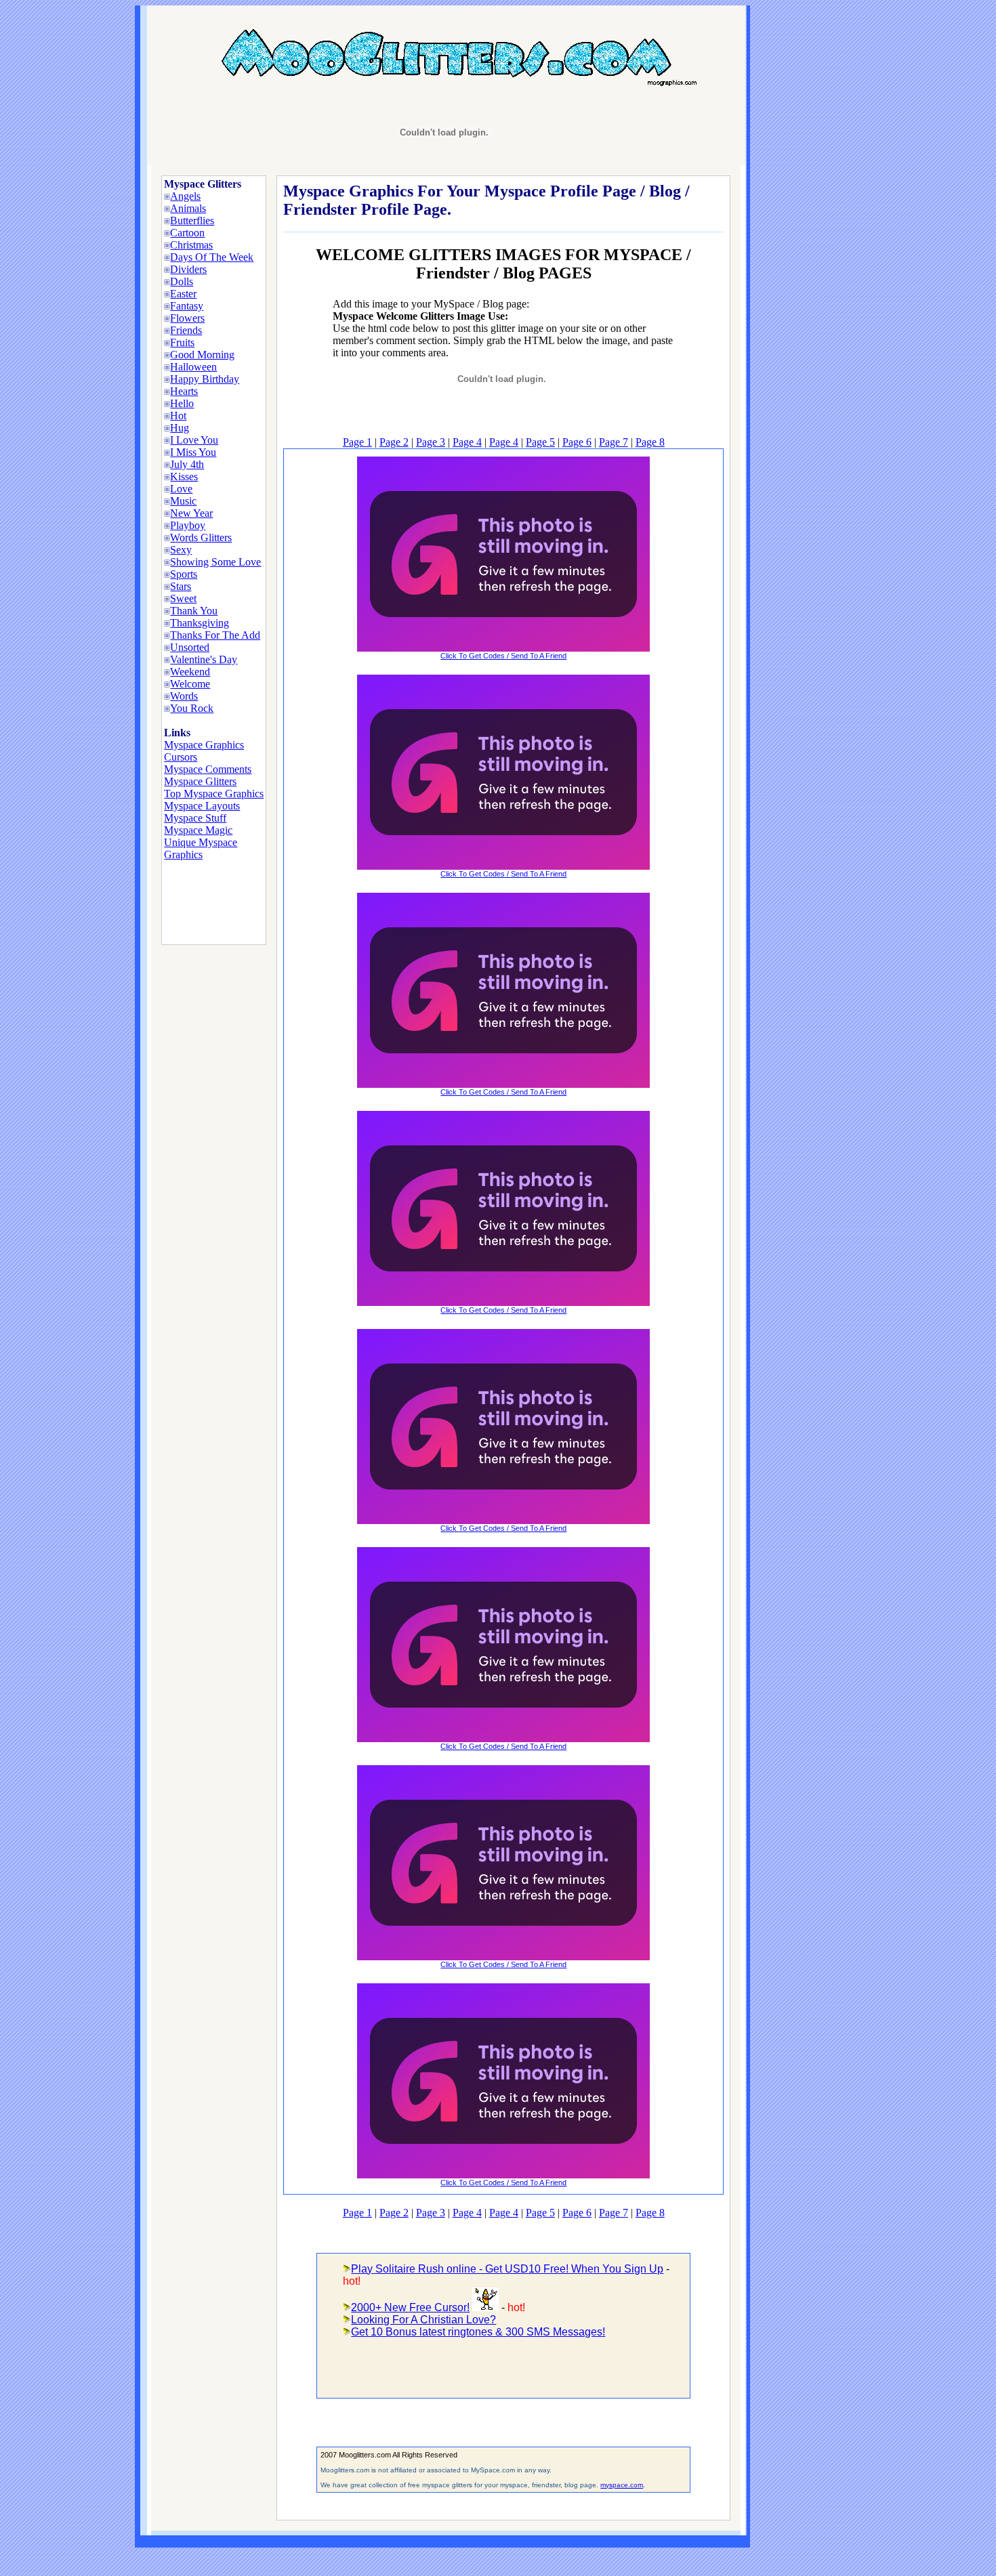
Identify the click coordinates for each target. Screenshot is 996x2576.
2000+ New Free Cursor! (410, 2307)
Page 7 (614, 442)
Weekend (190, 672)
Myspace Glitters (200, 781)
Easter (183, 294)
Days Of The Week (212, 257)
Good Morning (202, 355)
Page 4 (467, 442)
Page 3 (431, 442)
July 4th (187, 464)
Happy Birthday (205, 379)
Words (184, 696)
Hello (182, 403)
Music (183, 501)
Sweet (183, 598)
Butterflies (192, 220)
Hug (180, 428)
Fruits (182, 342)
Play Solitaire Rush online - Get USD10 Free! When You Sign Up (507, 2269)
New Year (191, 513)
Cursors (181, 757)
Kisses (184, 477)
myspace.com (622, 2485)
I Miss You (193, 452)
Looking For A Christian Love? (423, 2320)
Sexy (181, 550)
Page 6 (577, 442)
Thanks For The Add (215, 635)
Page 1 (357, 442)
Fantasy (187, 306)
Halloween (193, 367)
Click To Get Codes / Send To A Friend (503, 656)
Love (181, 489)
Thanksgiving (200, 623)
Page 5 (540, 442)
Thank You (194, 611)
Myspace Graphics (204, 745)
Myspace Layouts (202, 806)
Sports (184, 574)
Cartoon (187, 233)
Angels (185, 196)
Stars (181, 586)
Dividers (188, 269)
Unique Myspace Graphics (201, 848)
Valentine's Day (204, 659)
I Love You (194, 440)
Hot (178, 416)
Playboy (188, 525)
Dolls (182, 281)
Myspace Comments (208, 769)
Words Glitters (201, 537)
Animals (188, 208)
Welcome (190, 684)
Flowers (187, 318)
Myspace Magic (198, 830)
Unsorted (190, 647)
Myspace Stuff (195, 818)
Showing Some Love (215, 562)
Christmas (191, 245)
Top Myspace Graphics (214, 794)
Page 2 (394, 442)
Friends (186, 330)
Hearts (184, 391)
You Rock (192, 708)
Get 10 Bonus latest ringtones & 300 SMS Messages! (478, 2332)
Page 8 (650, 442)
